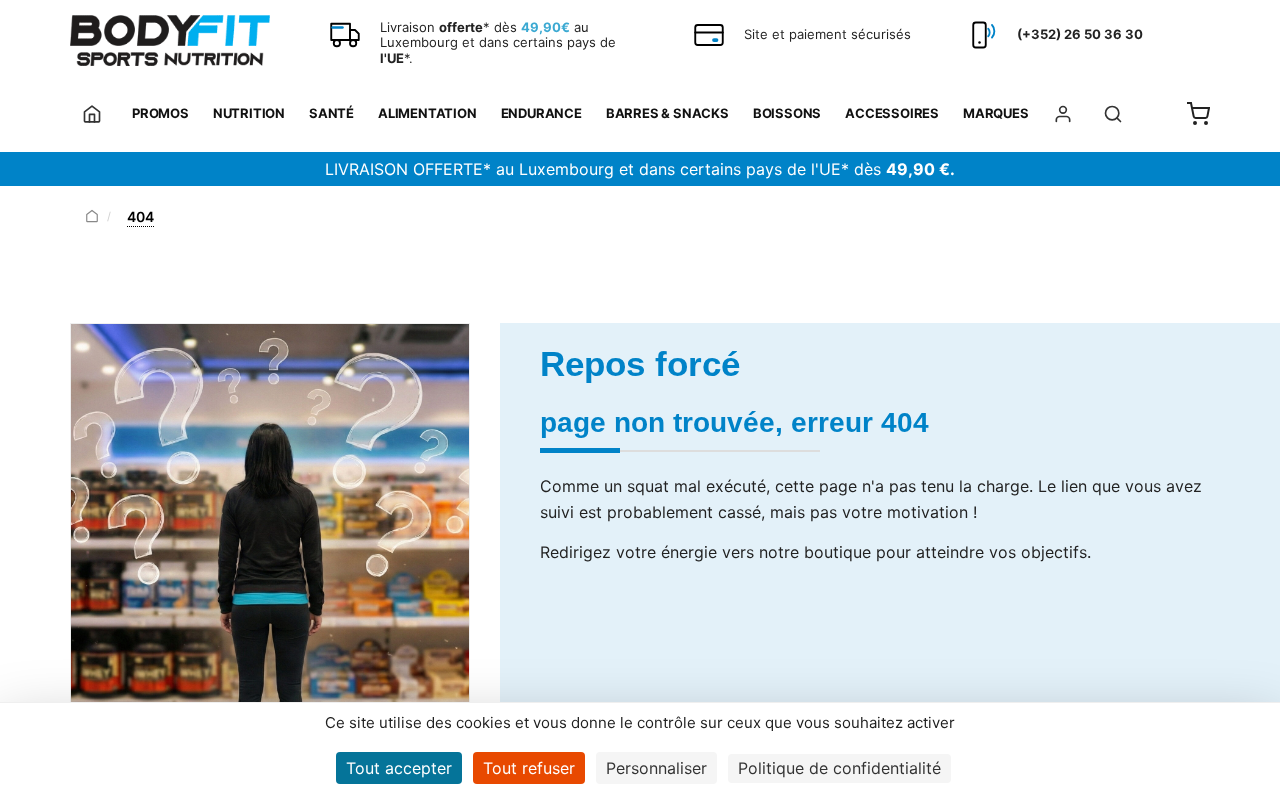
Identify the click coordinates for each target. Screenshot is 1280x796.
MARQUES (996, 113)
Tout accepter (399, 768)
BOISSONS (787, 113)
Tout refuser (529, 768)
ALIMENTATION (427, 113)
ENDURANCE (541, 113)
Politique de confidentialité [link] (839, 768)
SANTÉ (331, 113)
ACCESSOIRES (892, 113)
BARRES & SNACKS (667, 113)
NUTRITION (249, 113)
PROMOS (160, 113)
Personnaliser (656, 768)
